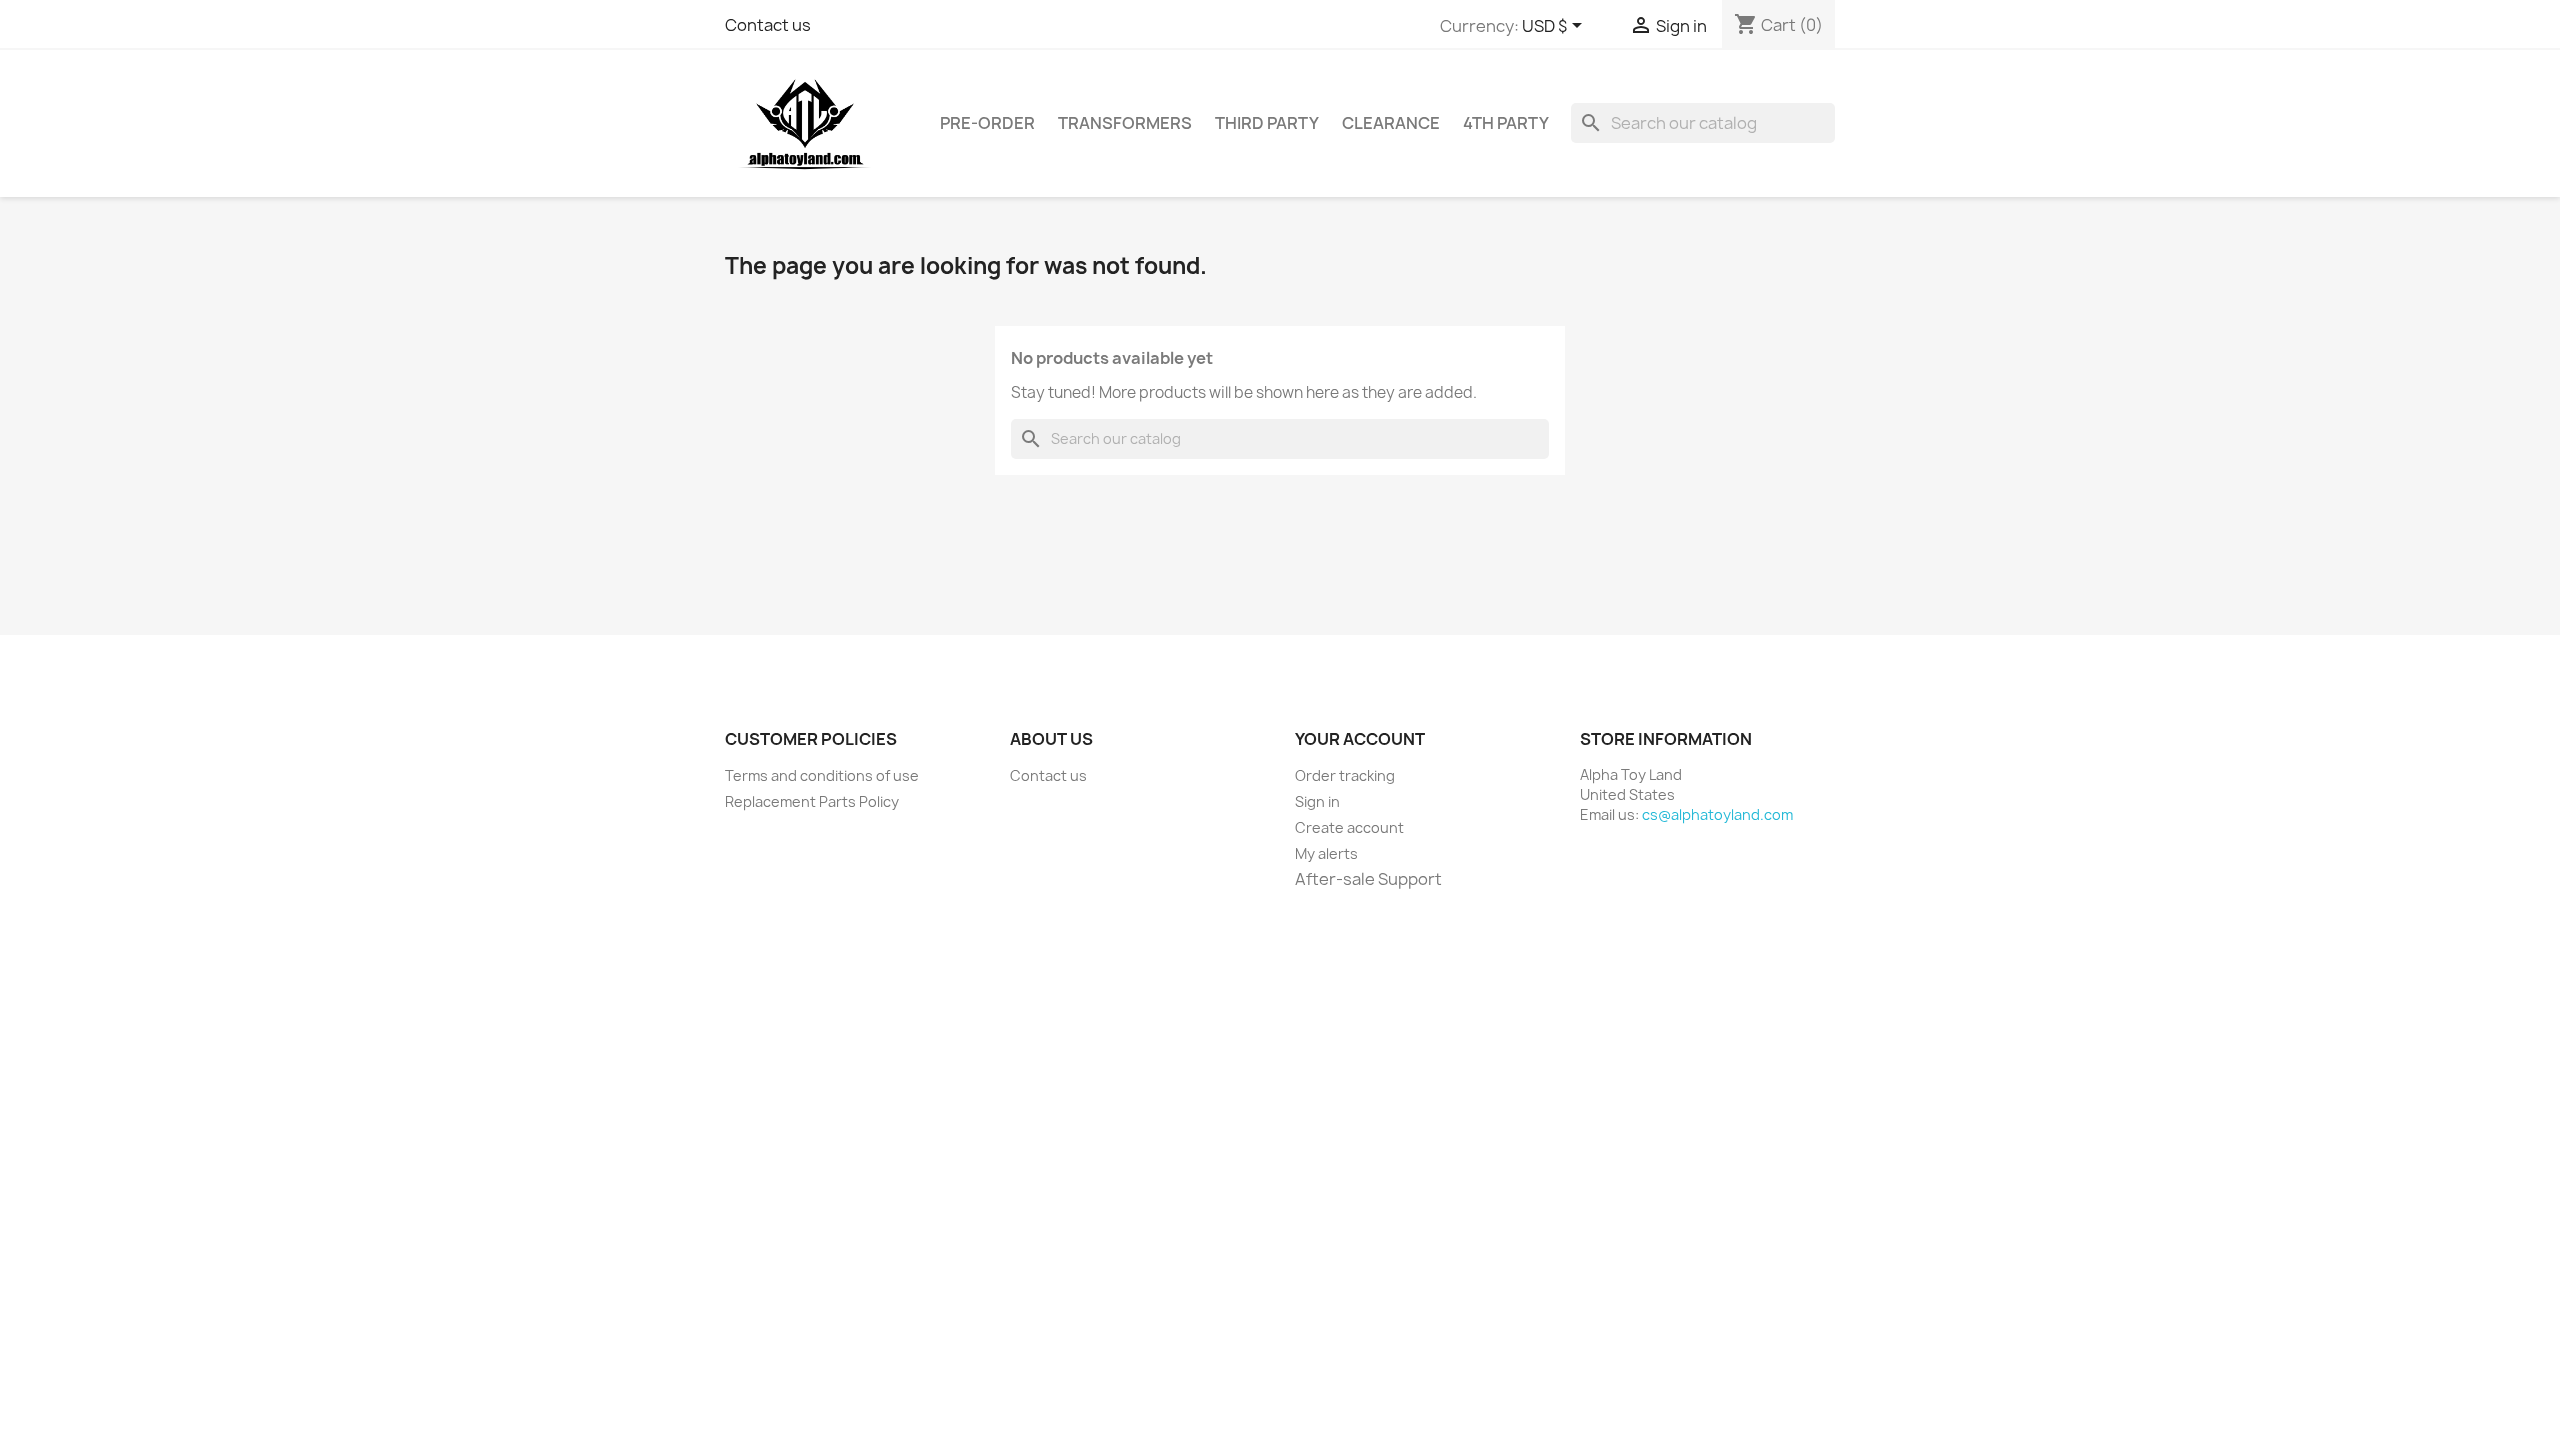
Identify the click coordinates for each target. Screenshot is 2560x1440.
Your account (1360, 739)
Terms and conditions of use (822, 775)
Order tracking (1345, 775)
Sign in (1317, 801)
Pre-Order (987, 123)
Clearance (1391, 123)
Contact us (768, 25)
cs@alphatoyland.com (1717, 814)
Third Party (1267, 123)
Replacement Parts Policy (812, 801)
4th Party (1506, 123)
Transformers (1125, 123)
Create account (1349, 827)
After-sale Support (1368, 879)
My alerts (1326, 853)
